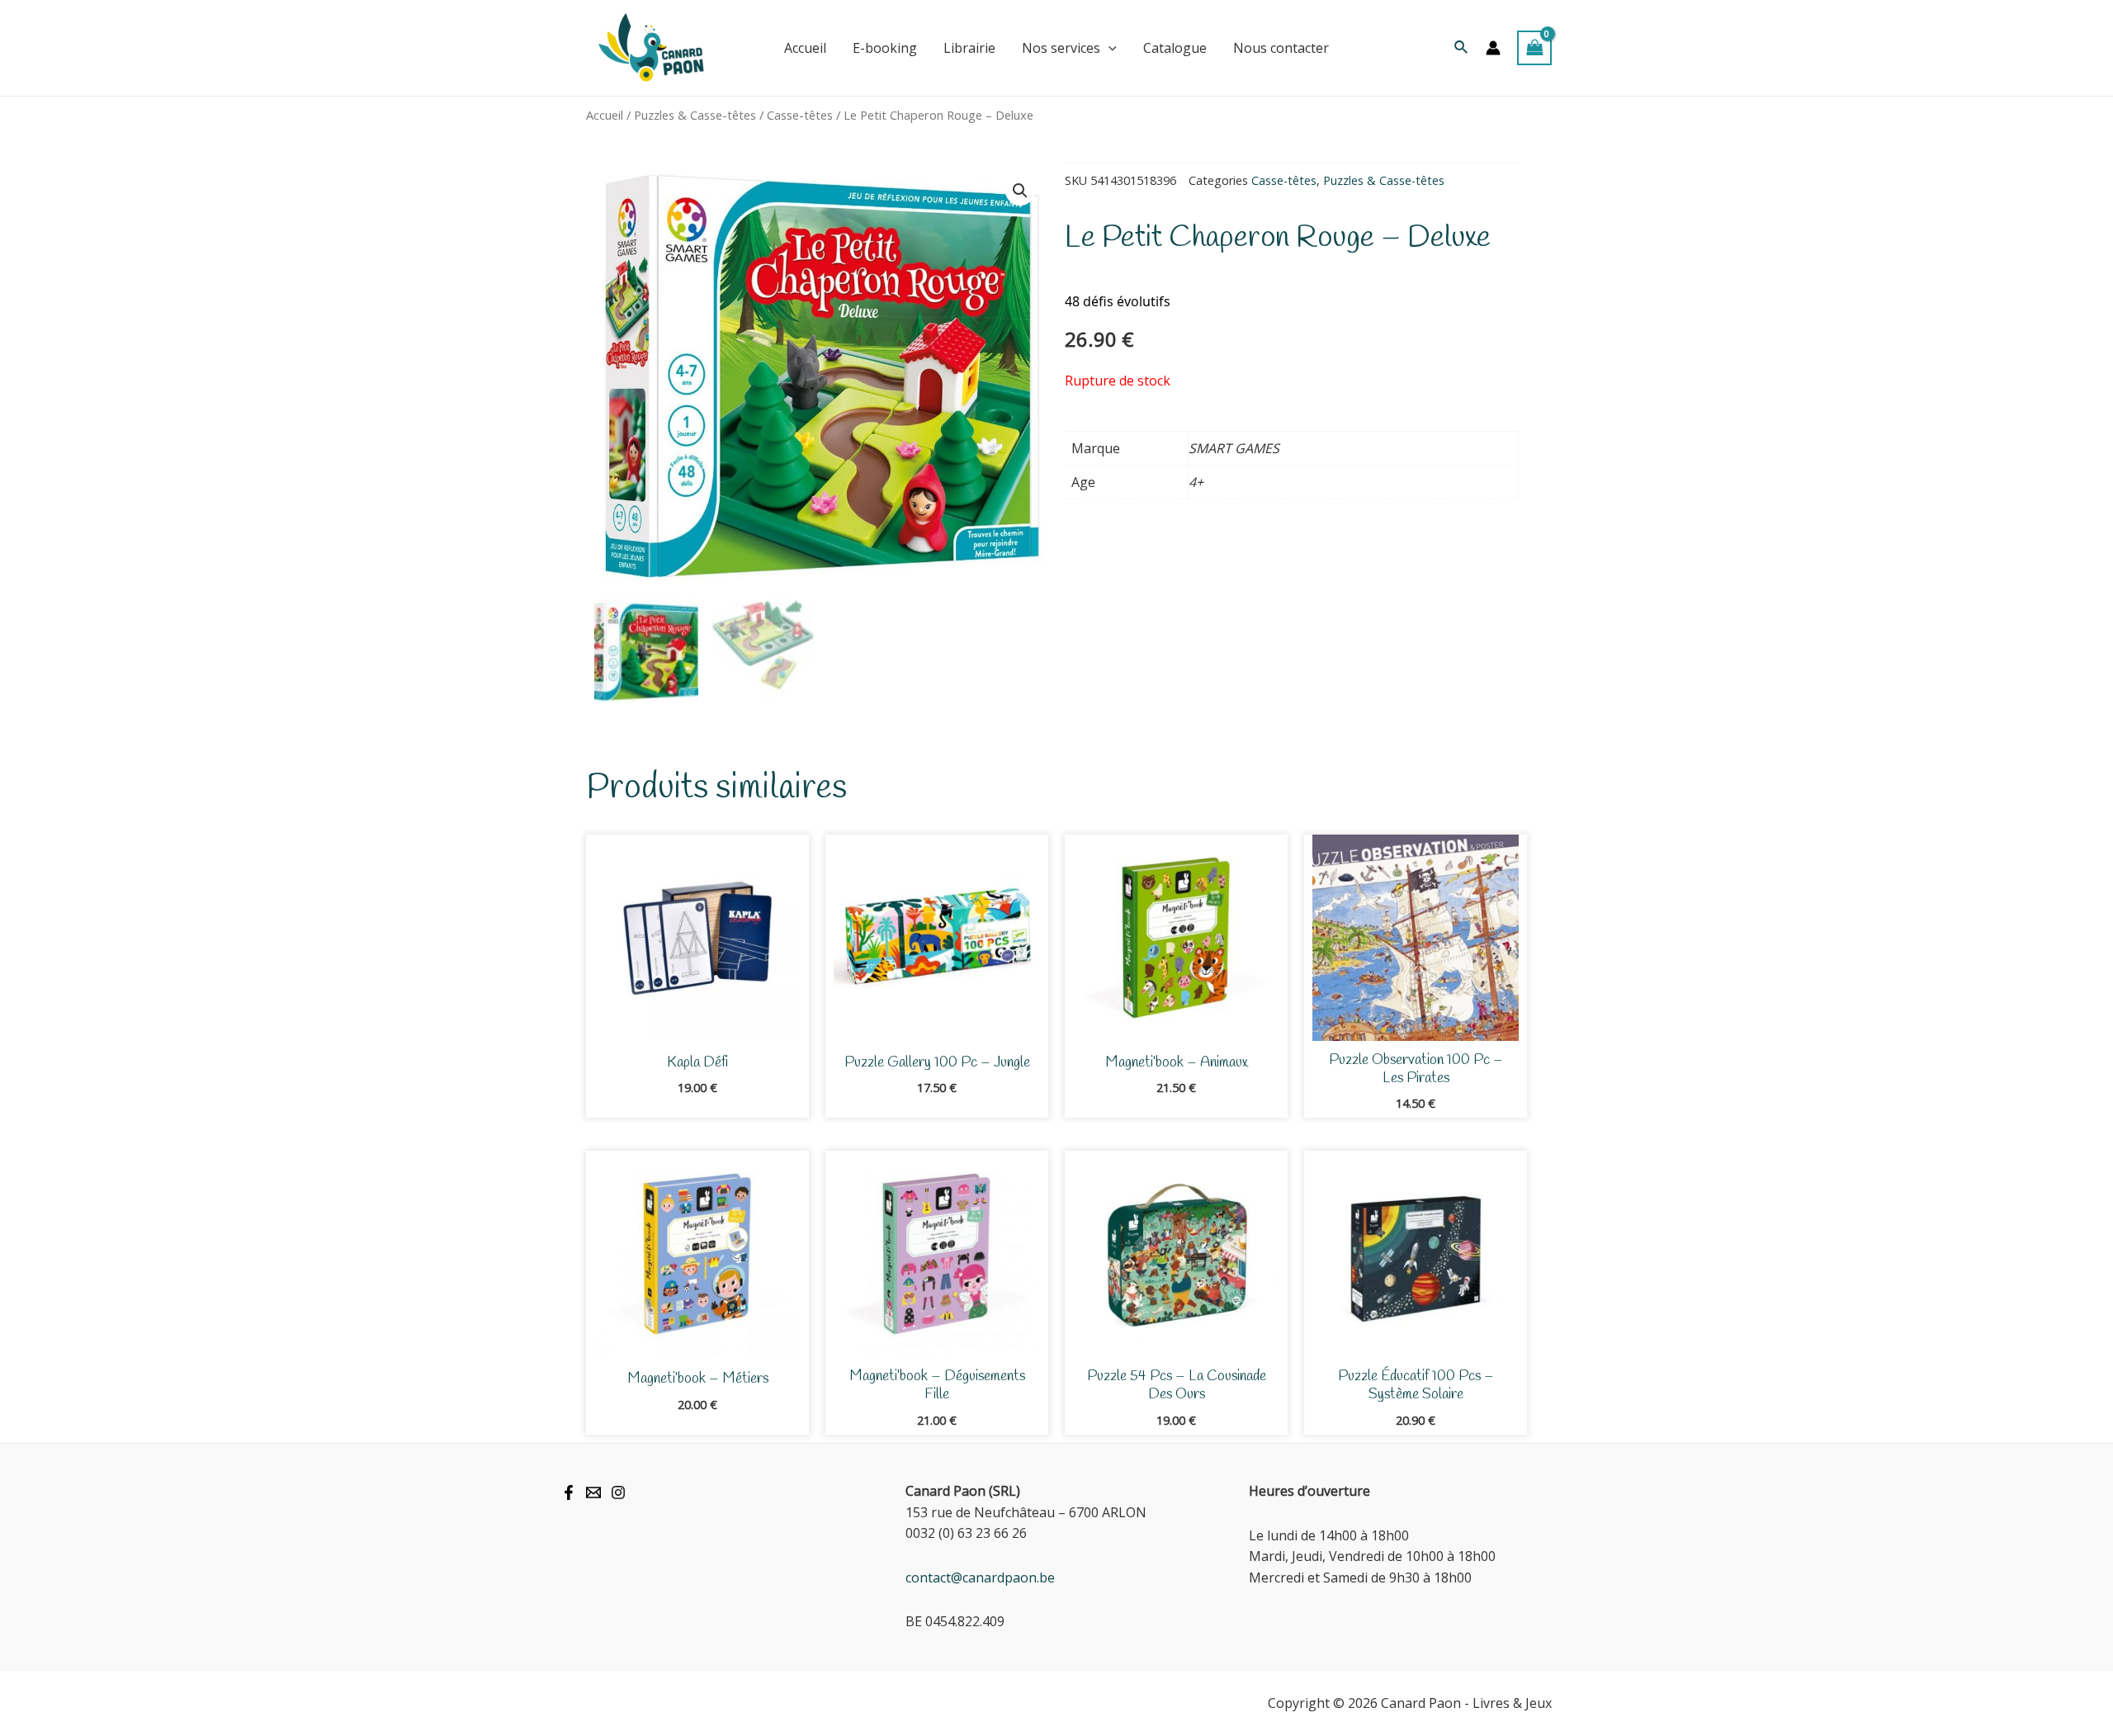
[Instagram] (618, 1492)
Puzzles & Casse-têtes (695, 115)
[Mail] (593, 1492)
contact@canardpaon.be (980, 1578)
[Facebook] (569, 1492)
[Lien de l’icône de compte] (1493, 48)
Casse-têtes (800, 115)
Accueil (605, 115)
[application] (1108, 48)
